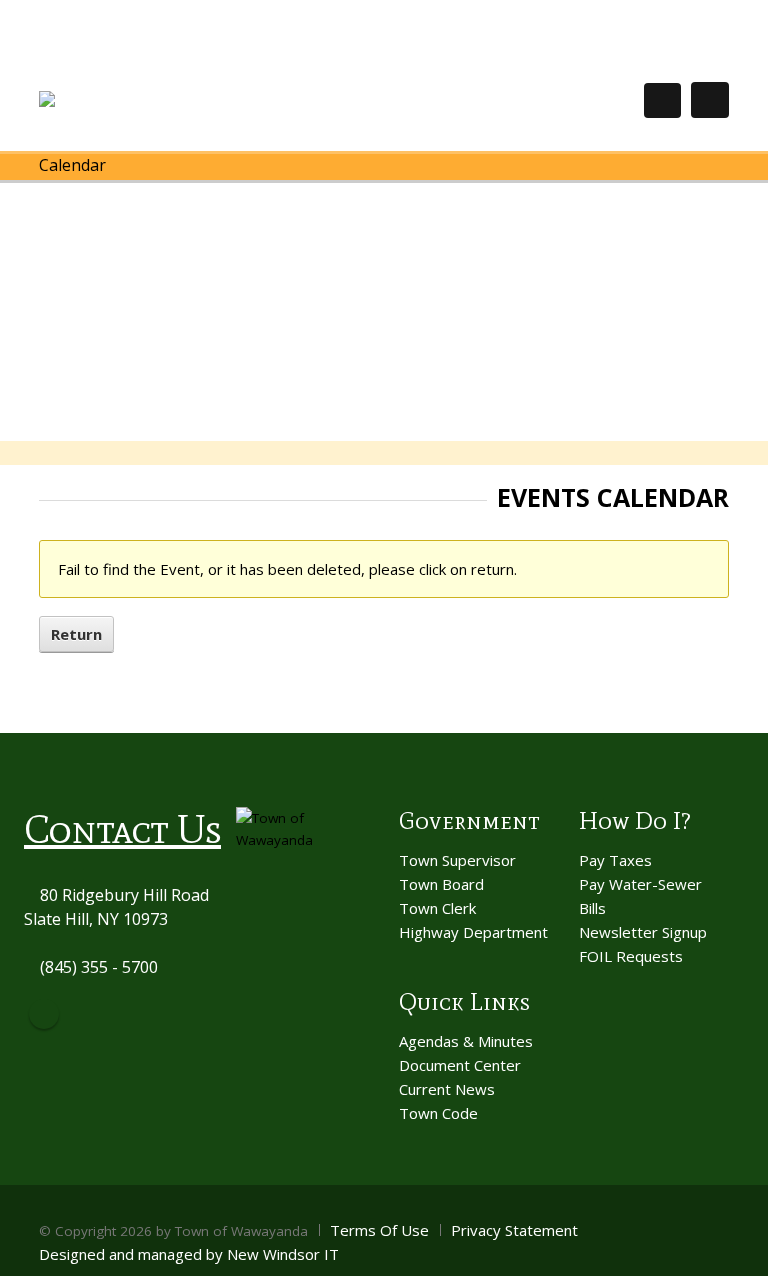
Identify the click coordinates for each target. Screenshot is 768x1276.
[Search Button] (662, 100)
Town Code (438, 1113)
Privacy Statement (514, 1230)
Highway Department (473, 932)
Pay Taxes (615, 860)
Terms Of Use (379, 1230)
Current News (447, 1089)
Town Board (441, 884)
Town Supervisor (457, 860)
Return (76, 634)
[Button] (710, 100)
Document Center (460, 1065)
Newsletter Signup (643, 932)
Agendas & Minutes (466, 1041)
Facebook (44, 1014)
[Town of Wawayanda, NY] (112, 99)
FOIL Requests (631, 956)
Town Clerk (437, 908)
